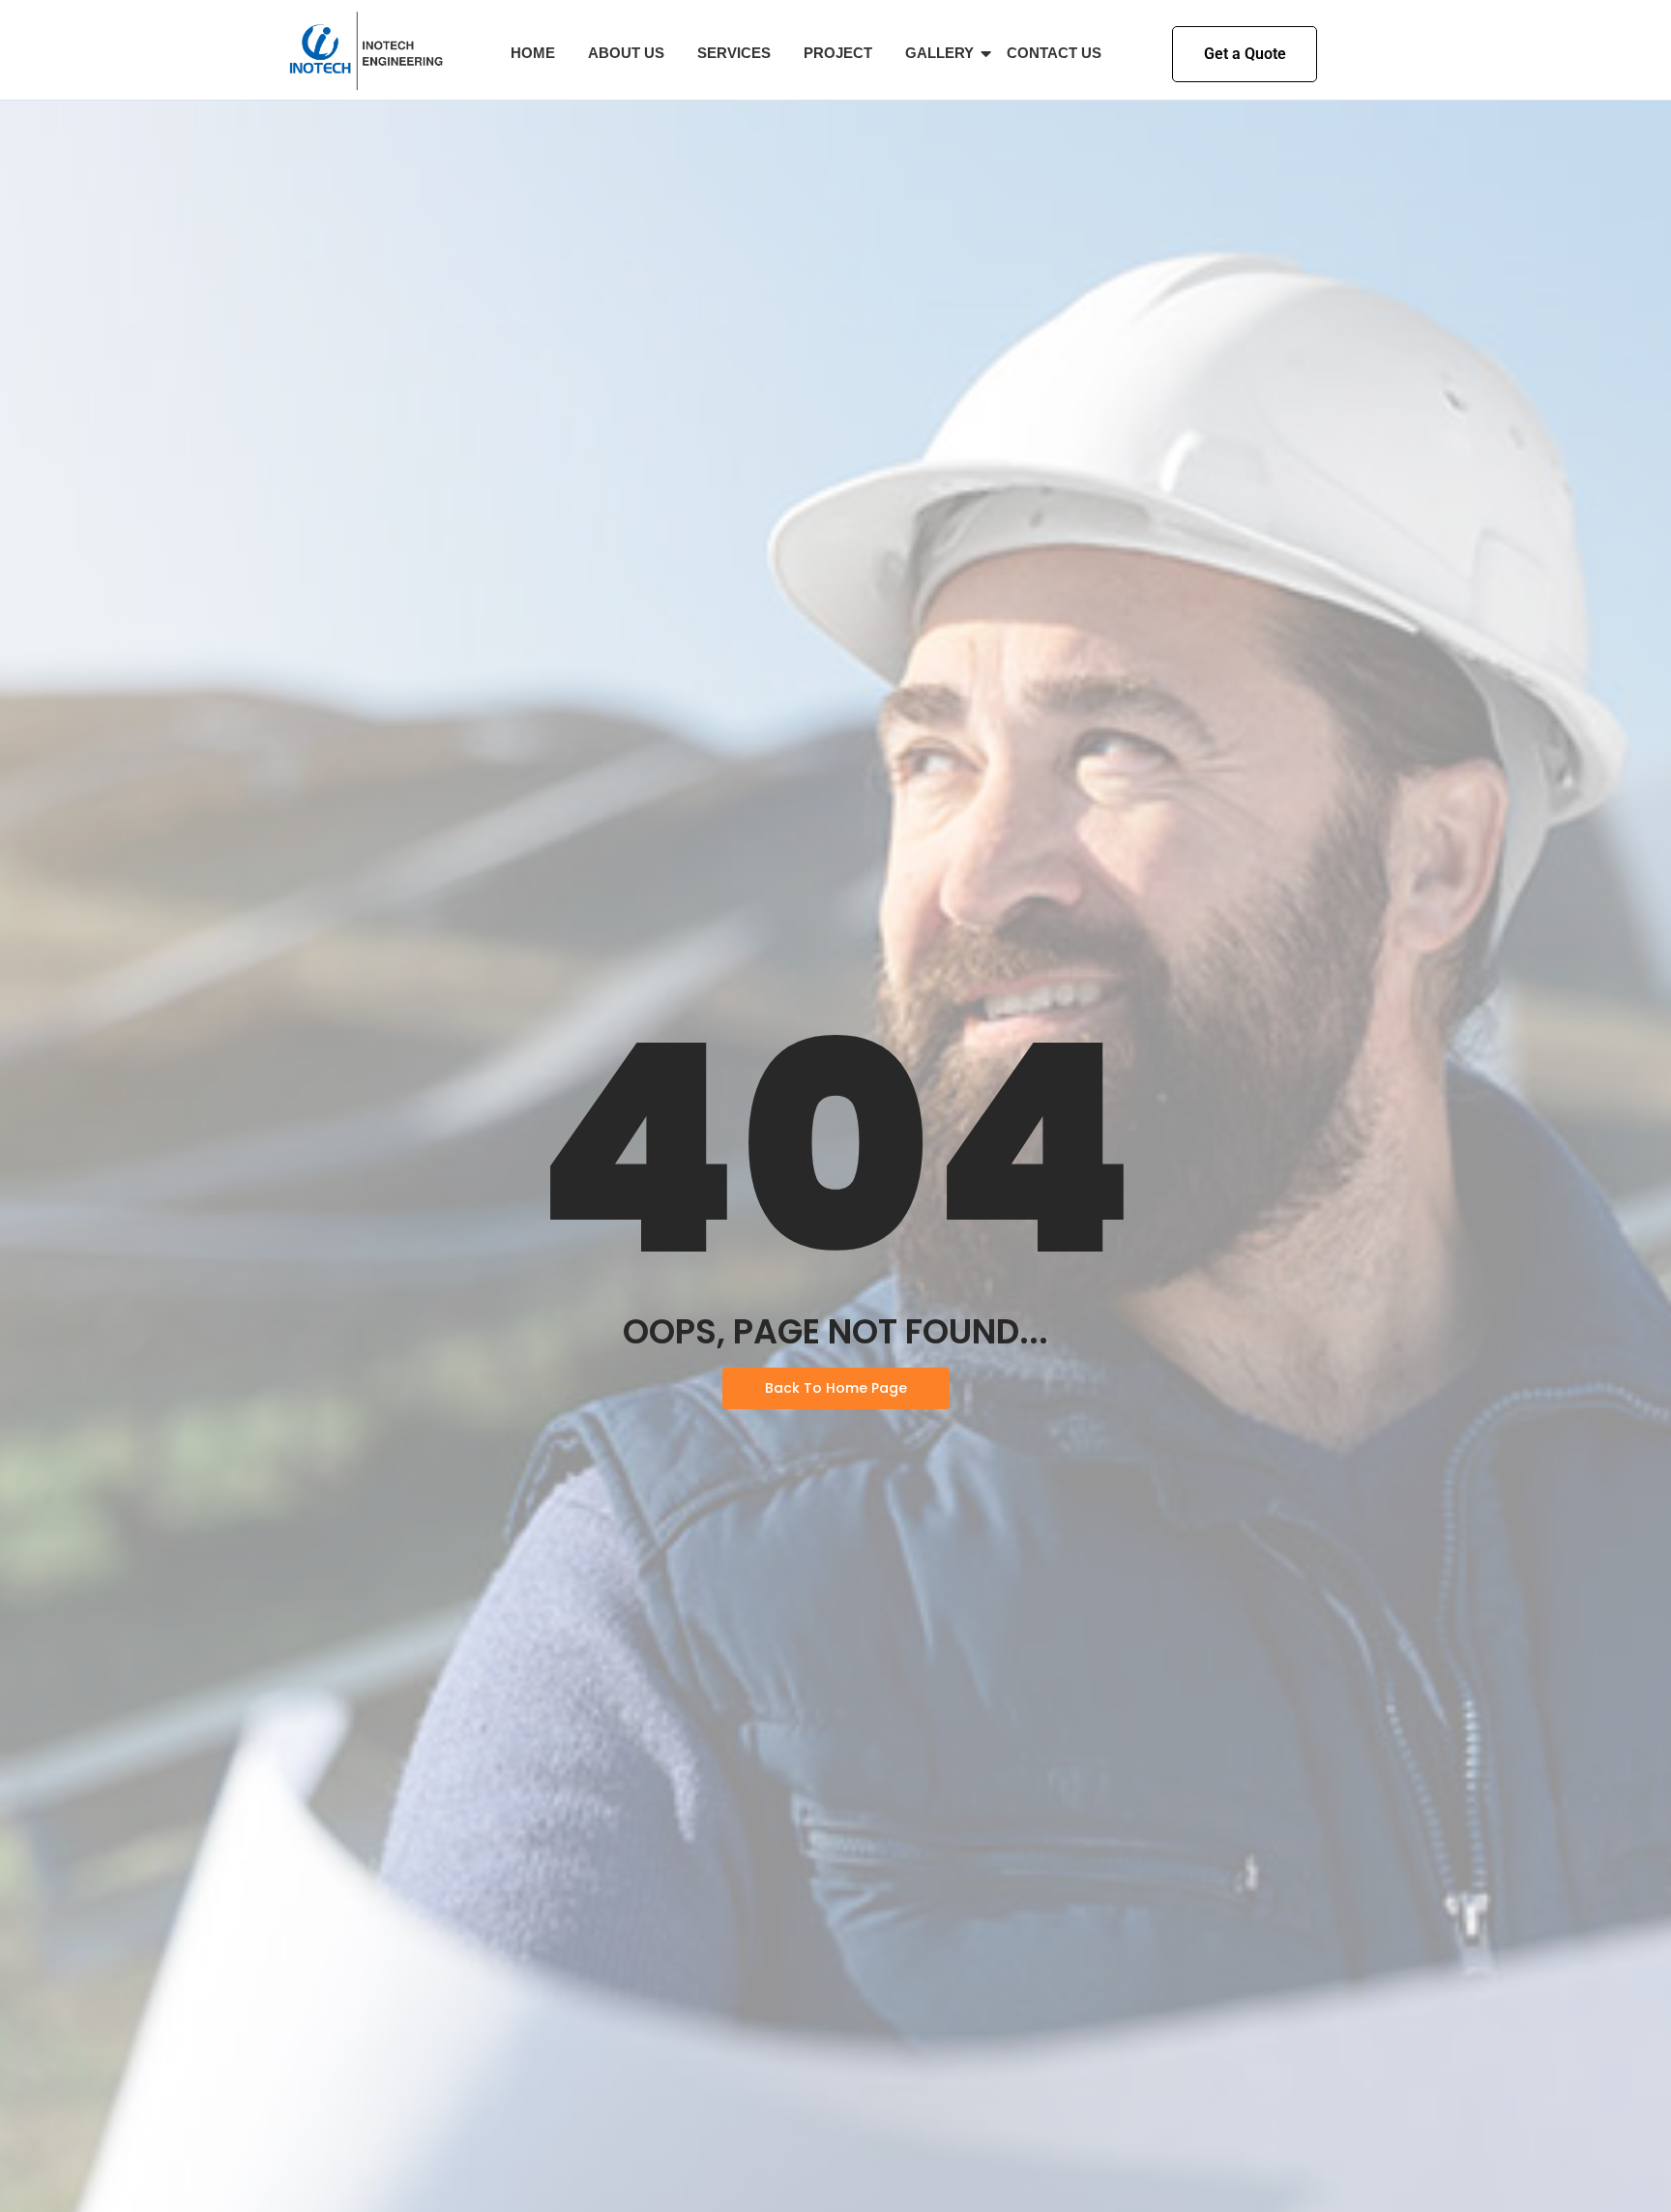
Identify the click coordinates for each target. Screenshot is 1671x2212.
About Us (626, 53)
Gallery (939, 53)
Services (734, 53)
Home (533, 53)
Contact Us (1054, 53)
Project (838, 53)
